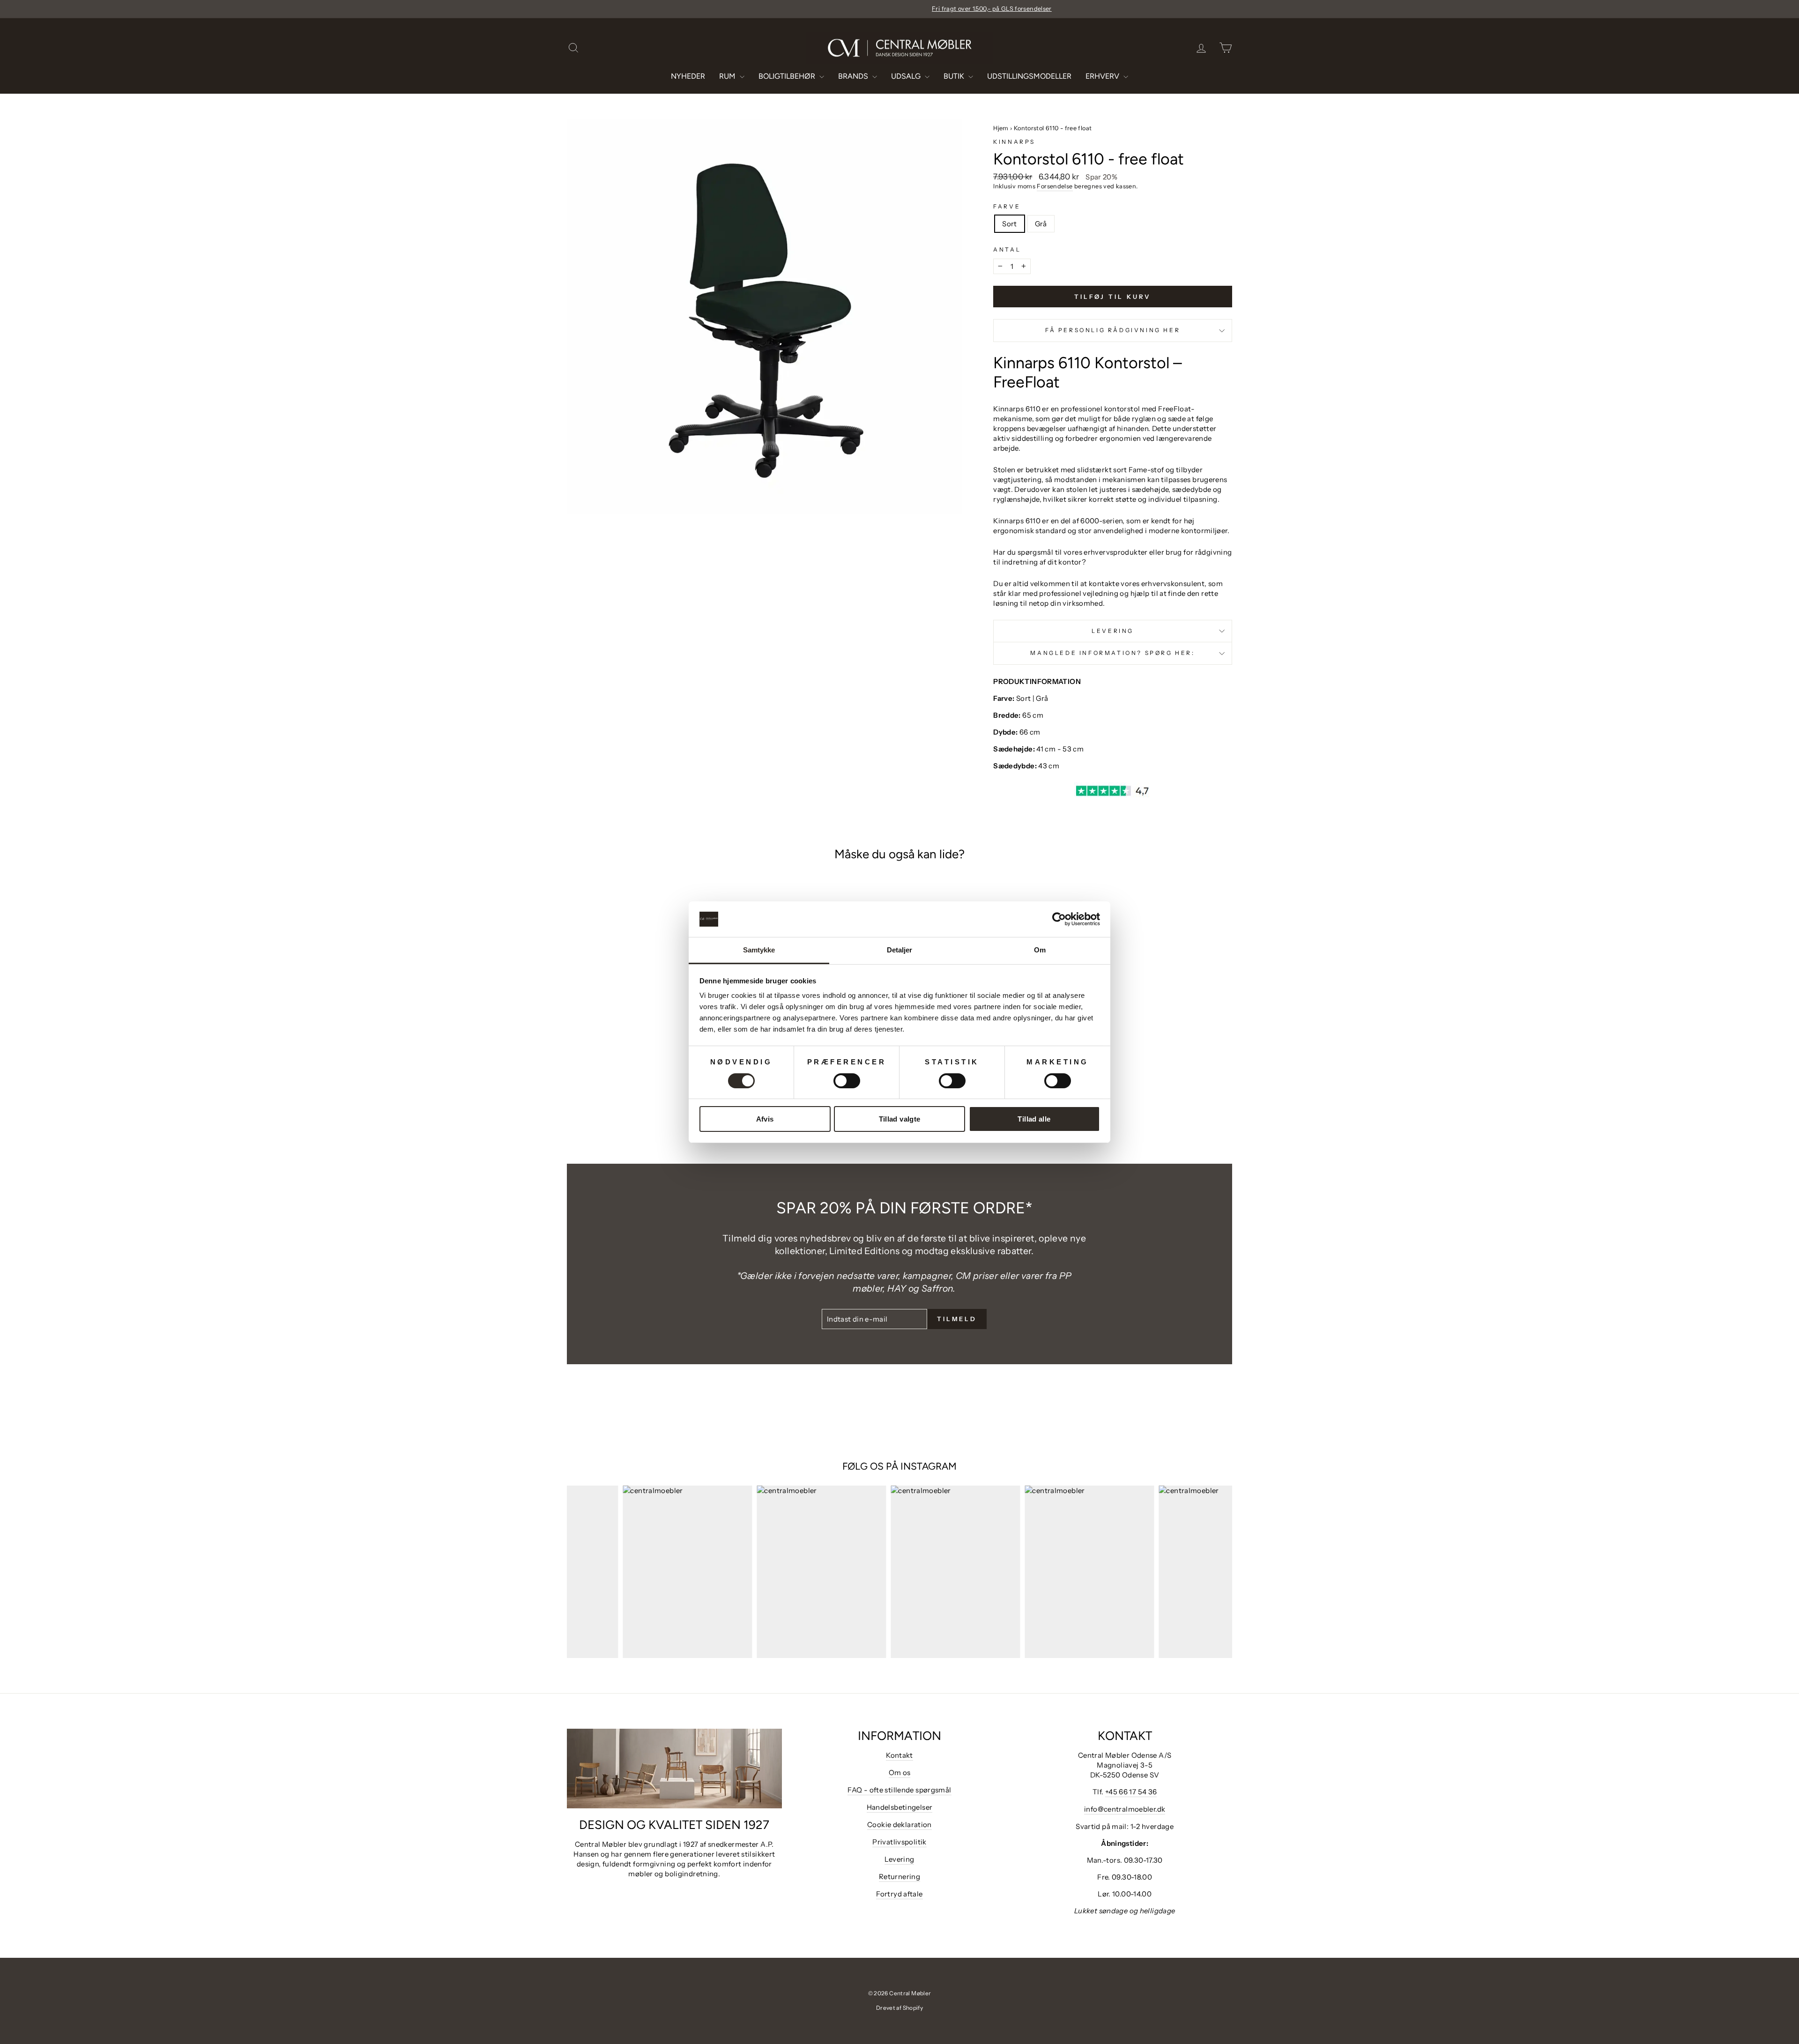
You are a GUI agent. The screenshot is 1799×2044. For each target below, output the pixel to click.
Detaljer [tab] (900, 950)
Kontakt (899, 1755)
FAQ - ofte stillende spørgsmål (899, 1790)
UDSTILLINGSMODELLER (1029, 76)
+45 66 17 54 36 (1131, 1792)
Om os (900, 1773)
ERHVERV (1103, 76)
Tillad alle (1034, 1119)
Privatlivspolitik (899, 1842)
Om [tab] (1040, 950)
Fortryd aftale (899, 1894)
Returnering (899, 1877)
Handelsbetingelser (900, 1807)
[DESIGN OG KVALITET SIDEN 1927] (674, 1769)
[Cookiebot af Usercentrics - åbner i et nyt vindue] (1059, 919)
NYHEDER (688, 76)
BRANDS (854, 76)
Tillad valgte (900, 1119)
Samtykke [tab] (759, 950)
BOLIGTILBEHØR (788, 76)
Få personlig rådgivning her (1113, 330)
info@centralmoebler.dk (1125, 1809)
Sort (1010, 224)
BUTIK (955, 76)
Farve (1007, 206)
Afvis (765, 1119)
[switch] (847, 1081)
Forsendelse (1055, 186)
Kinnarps (1014, 142)
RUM (728, 76)
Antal (1007, 249)
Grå (1041, 224)
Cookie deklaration (899, 1825)
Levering (1113, 631)
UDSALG (907, 76)
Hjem (1001, 128)
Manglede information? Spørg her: (1112, 653)
